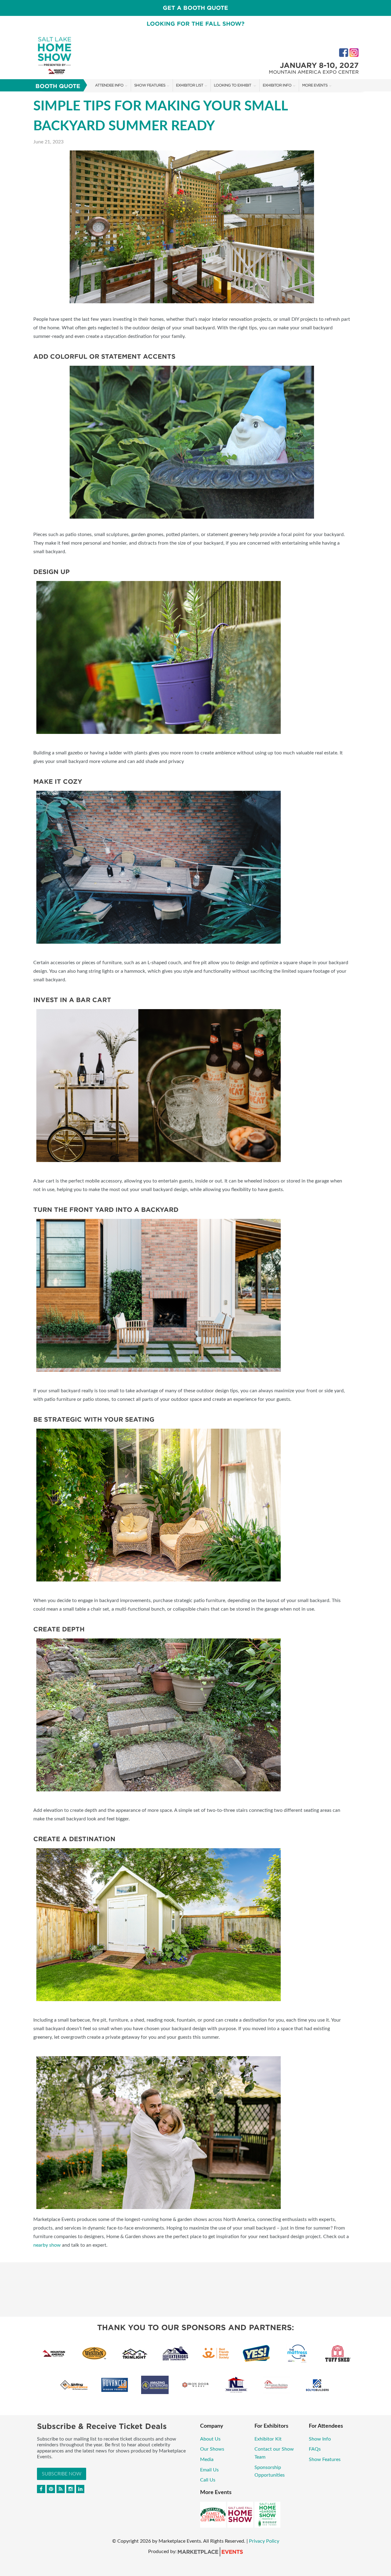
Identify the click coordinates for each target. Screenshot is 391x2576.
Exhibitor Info (277, 85)
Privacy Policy (264, 2541)
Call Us (208, 2480)
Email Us (209, 2470)
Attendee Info (109, 85)
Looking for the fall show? (195, 24)
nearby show (47, 2245)
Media (207, 2459)
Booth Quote (58, 86)
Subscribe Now (62, 2474)
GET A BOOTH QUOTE (195, 8)
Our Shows (212, 2449)
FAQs (315, 2449)
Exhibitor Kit (269, 2439)
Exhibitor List (190, 85)
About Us (210, 2439)
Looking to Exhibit (233, 85)
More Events (315, 85)
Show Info (320, 2439)
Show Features (150, 85)
